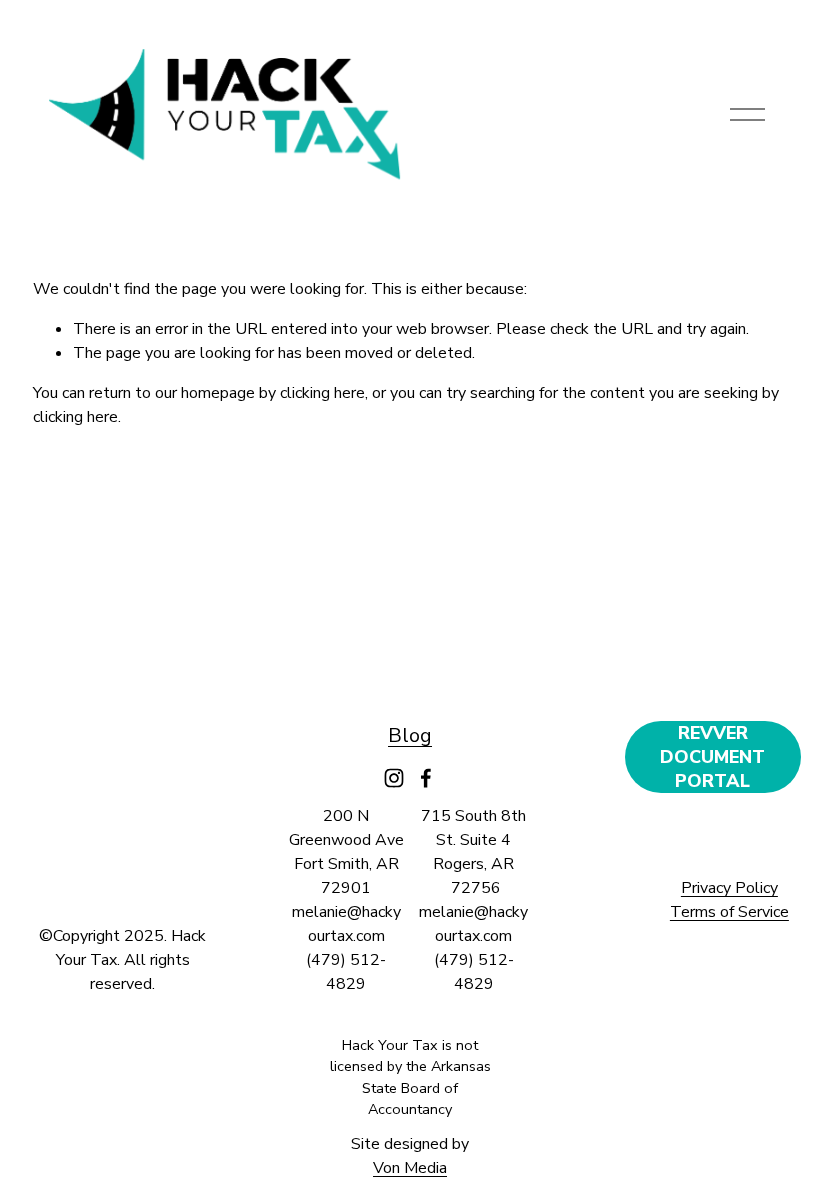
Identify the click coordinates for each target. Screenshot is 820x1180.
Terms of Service (729, 912)
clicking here (322, 393)
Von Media (410, 1168)
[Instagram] (394, 778)
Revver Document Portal (712, 757)
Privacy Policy (729, 888)
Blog (410, 735)
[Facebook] (426, 778)
